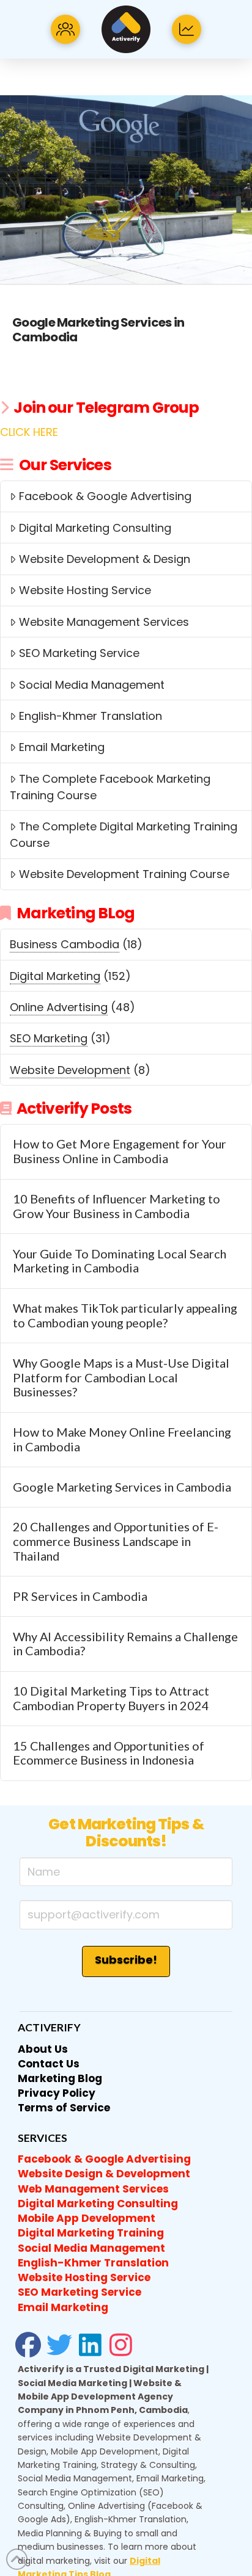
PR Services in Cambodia (80, 1596)
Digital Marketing (55, 976)
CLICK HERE (29, 432)
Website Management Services (104, 622)
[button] (65, 29)
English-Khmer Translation (91, 716)
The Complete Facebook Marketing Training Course (110, 787)
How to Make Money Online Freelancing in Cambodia (122, 1439)
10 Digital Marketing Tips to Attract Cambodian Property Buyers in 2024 (111, 1698)
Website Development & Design (105, 559)
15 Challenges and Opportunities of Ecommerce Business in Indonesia (109, 1753)
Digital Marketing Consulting (95, 528)
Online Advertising (59, 1007)
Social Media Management (92, 685)
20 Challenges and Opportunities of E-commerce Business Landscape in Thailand (116, 1541)
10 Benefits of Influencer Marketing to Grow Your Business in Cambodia (117, 1206)
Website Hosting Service (85, 590)
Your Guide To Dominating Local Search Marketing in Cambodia (120, 1261)
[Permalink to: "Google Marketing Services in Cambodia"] (126, 190)
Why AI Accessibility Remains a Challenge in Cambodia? (125, 1644)
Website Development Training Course (124, 874)
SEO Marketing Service (79, 653)
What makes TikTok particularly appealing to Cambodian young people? (125, 1315)
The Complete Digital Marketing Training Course (123, 835)
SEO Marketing (49, 1038)
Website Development (70, 1070)
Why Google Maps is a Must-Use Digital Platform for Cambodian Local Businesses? (121, 1378)
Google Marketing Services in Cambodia (98, 330)
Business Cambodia (65, 944)
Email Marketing (62, 747)
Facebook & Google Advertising (105, 496)
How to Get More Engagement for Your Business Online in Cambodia (120, 1151)
